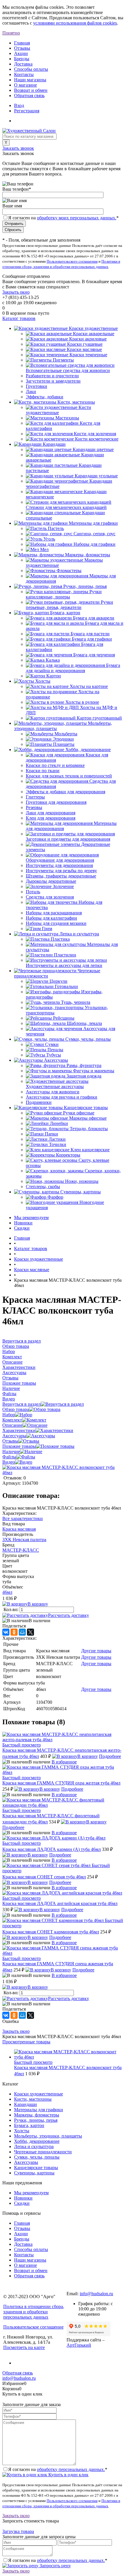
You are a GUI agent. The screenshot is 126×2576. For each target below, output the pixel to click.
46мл (7, 1592)
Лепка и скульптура (34, 2146)
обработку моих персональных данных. (77, 218)
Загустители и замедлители (53, 381)
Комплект (12, 1420)
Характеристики (19, 1430)
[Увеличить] (63, 1473)
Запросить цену (55, 2566)
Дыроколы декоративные (51, 881)
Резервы (34, 807)
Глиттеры (35, 797)
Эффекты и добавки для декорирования (65, 792)
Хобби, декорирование (37, 2141)
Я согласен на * (58, 2469)
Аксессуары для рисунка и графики (62, 1097)
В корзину (38, 1604)
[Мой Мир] (22, 1632)
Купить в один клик (68, 2475)
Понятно (11, 33)
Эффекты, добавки (45, 397)
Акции (21, 53)
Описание (12, 1425)
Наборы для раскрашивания (54, 913)
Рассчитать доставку (69, 1615)
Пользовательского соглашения (72, 261)
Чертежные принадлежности (43, 2152)
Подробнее (110, 1756)
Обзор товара (16, 1409)
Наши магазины (30, 80)
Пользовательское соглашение (33, 2327)
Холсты (22, 2131)
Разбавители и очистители (52, 376)
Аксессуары (14, 1436)
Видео (9, 1462)
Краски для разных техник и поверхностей (69, 776)
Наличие (11, 1452)
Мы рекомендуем (31, 1218)
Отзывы (22, 48)
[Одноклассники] (14, 1632)
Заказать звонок (18, 148)
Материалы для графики (39, 2110)
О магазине (25, 85)
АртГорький (79, 2345)
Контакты (24, 74)
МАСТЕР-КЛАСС (21, 1550)
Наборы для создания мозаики (56, 923)
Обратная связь (29, 95)
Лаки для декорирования (51, 813)
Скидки (22, 1228)
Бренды (22, 59)
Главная (22, 43)
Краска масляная (19, 1529)
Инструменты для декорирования (59, 865)
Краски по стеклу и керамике (55, 765)
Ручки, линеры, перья (36, 2120)
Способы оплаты (31, 69)
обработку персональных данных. (71, 2469)
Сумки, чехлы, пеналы (37, 2157)
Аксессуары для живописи (53, 1092)
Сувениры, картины (34, 2173)
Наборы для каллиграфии (51, 918)
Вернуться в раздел (22, 1404)
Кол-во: (12, 1609)
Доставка (23, 64)
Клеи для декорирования (51, 818)
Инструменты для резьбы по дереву (61, 871)
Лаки (31, 392)
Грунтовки (36, 386)
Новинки (23, 1223)
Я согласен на (63, 218)
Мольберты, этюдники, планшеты (48, 2136)
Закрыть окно (16, 292)
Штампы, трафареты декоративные (61, 876)
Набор (9, 1415)
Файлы (9, 1457)
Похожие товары (19, 1446)
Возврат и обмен (31, 90)
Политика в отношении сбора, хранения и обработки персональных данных (34, 2312)
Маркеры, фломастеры (37, 2115)
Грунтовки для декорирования (56, 802)
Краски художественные (39, 2094)
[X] (30, 1632)
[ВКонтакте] (6, 1632)
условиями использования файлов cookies (75, 23)
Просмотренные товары (26, 2042)
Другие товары (96, 1651)
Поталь (33, 892)
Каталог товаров (19, 318)
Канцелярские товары (36, 2168)
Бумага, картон (29, 2125)
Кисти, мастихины (33, 2099)
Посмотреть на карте (24, 2347)
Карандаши (25, 2104)
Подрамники (39, 1102)
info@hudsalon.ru (96, 2294)
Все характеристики (23, 1518)
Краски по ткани (43, 771)
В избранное (64, 1762)
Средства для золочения (50, 897)
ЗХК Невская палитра (24, 1540)
